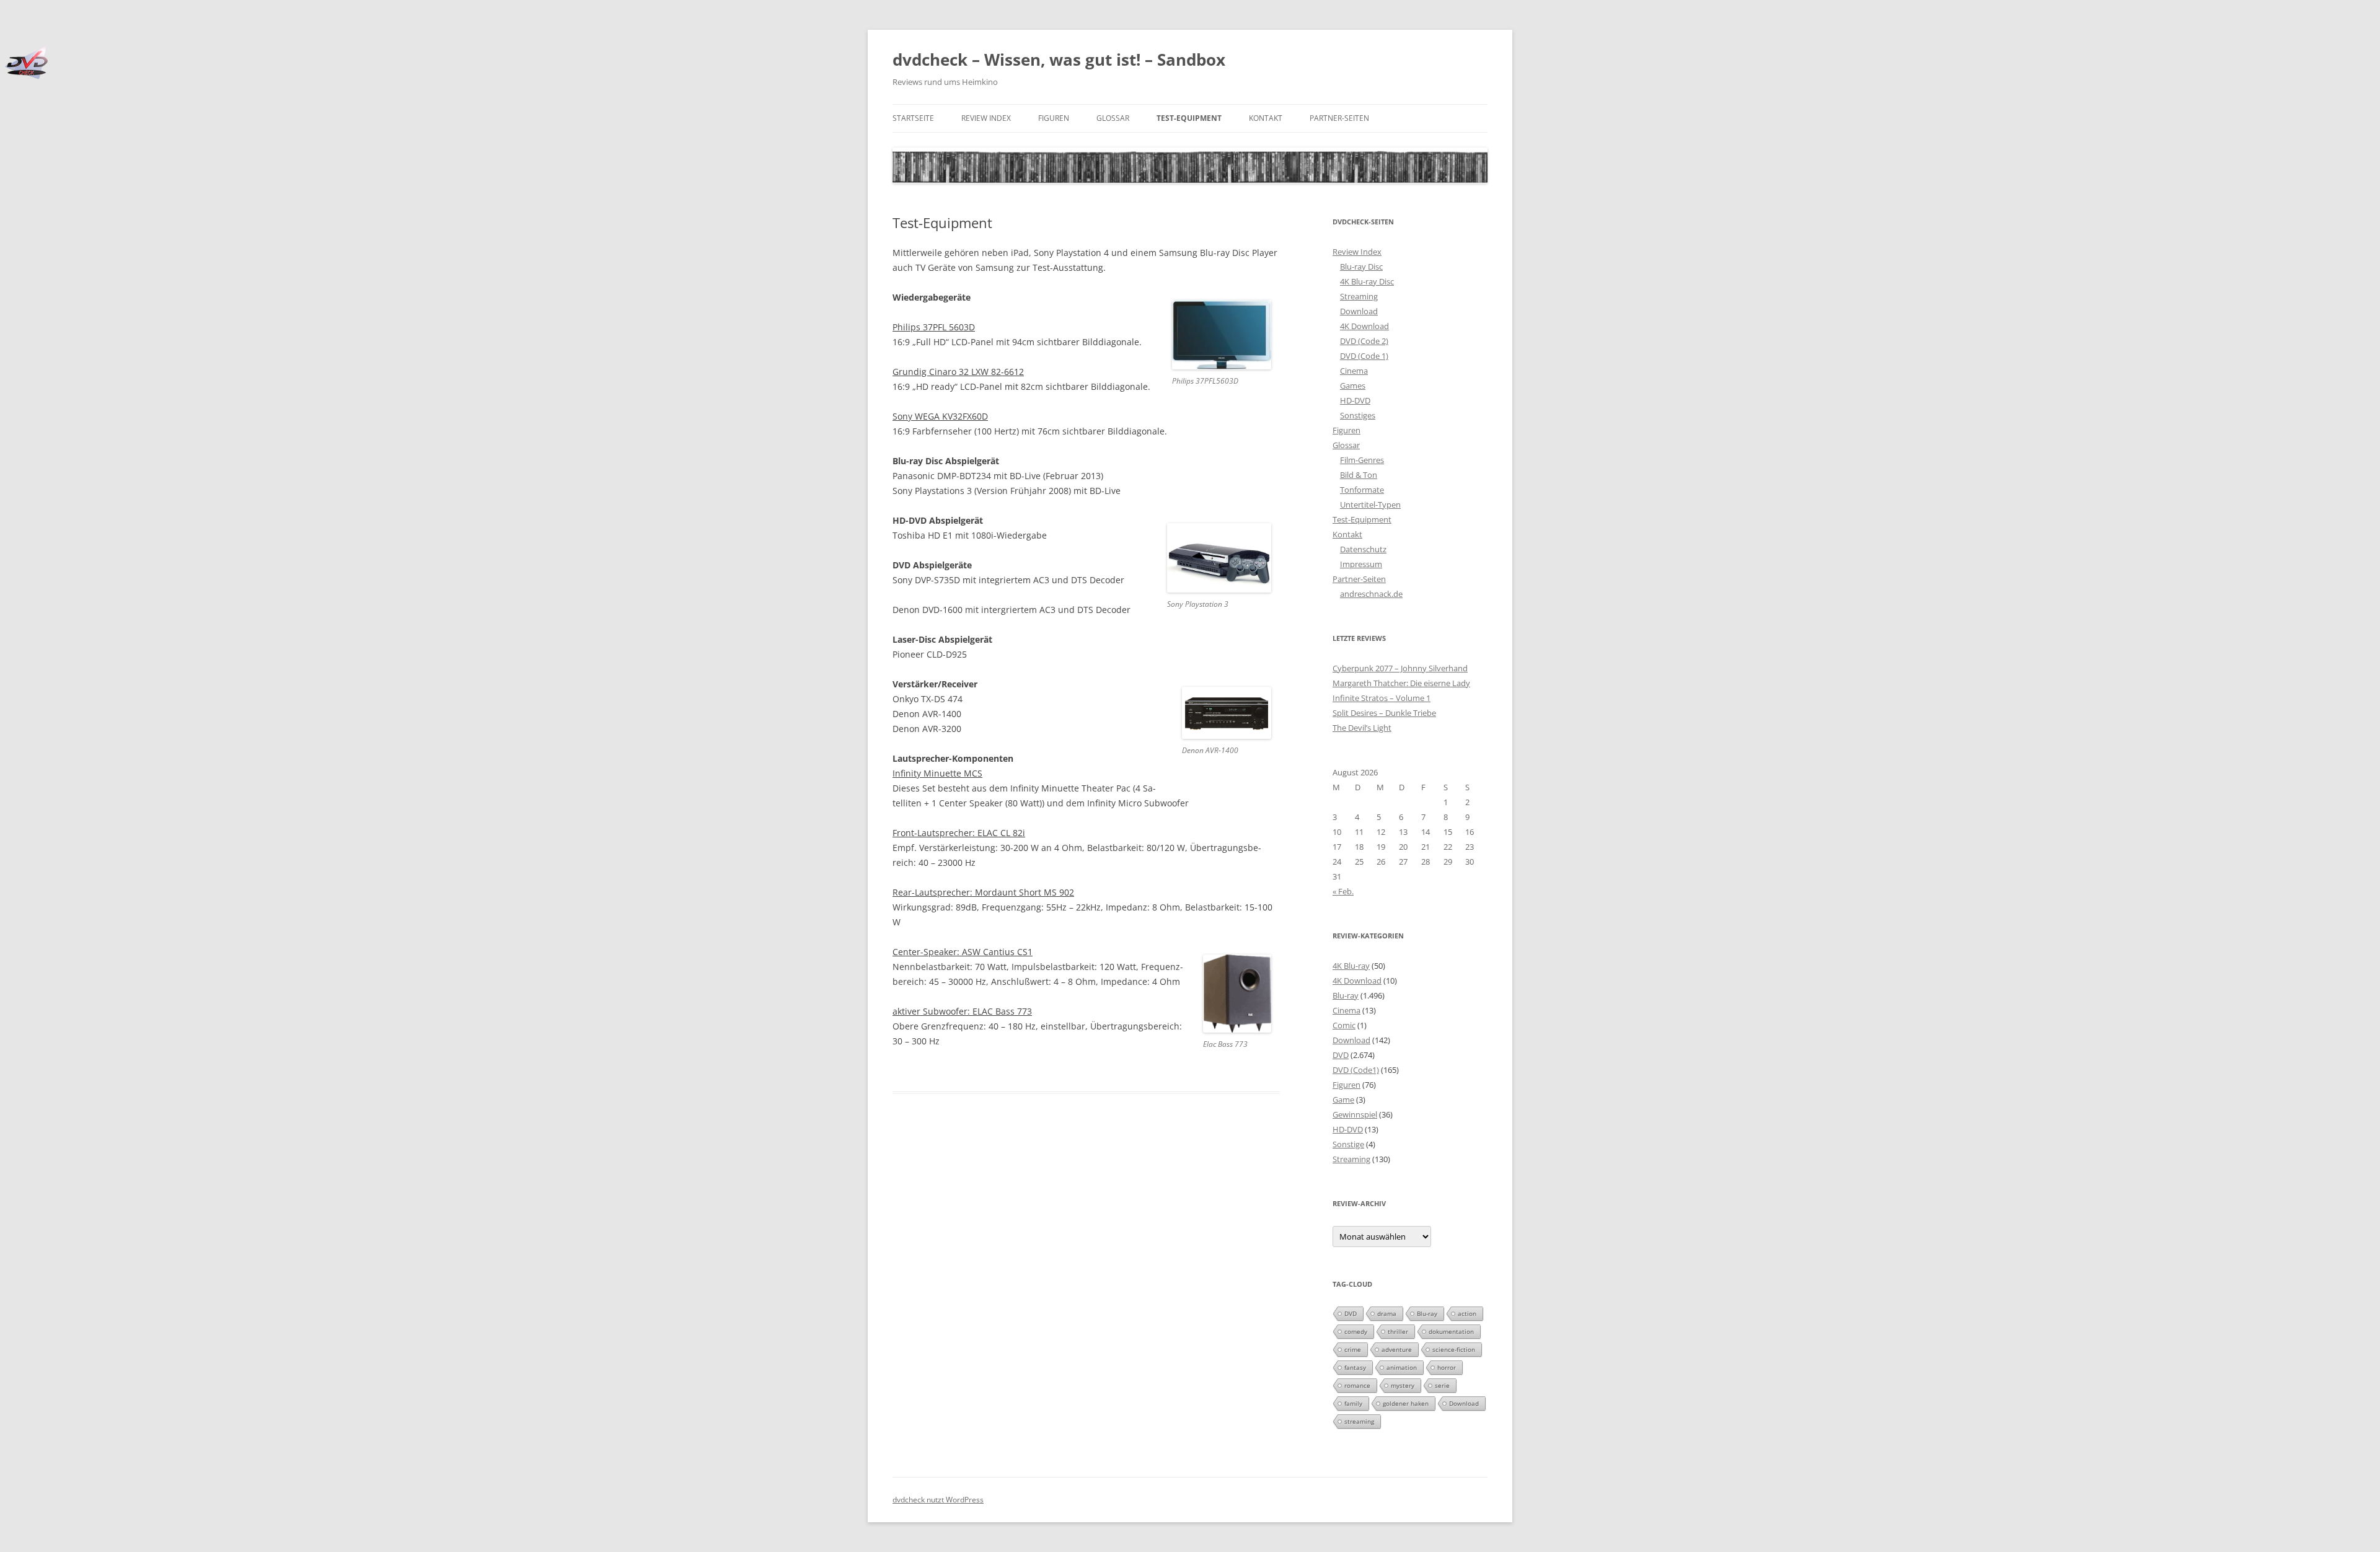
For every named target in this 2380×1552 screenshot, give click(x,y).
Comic (1344, 1025)
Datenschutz (1363, 549)
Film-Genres (1362, 460)
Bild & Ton (1359, 475)
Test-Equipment (1189, 118)
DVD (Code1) (1356, 1070)
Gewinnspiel (1355, 1114)
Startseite (913, 118)
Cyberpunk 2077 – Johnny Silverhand (1400, 668)
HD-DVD (1355, 400)
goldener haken (1406, 1403)
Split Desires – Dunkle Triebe (1384, 713)
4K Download (1364, 326)
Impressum (1361, 564)
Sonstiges (1358, 415)
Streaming (1359, 296)
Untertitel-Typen (1370, 505)
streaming (1359, 1421)
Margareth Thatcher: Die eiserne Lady (1401, 683)
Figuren (1054, 118)
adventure (1397, 1349)
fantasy (1355, 1367)
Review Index (986, 118)
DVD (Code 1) (1364, 356)
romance (1357, 1385)
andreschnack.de (1371, 594)
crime (1353, 1349)
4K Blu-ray (1351, 966)
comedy (1356, 1331)
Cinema (1354, 371)
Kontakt (1266, 118)
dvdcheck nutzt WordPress (938, 1500)
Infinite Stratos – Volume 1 (1382, 698)
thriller (1398, 1331)
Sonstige (1348, 1144)
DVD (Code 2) (1364, 341)
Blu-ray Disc (1361, 267)
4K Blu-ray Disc (1367, 281)
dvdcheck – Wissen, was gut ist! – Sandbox (1059, 60)
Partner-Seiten (1339, 118)
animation (1402, 1367)
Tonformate (1362, 490)
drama (1387, 1313)
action (1467, 1313)
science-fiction (1454, 1349)
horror (1447, 1367)
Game (1343, 1100)
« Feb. (1343, 891)
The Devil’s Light (1362, 728)
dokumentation (1451, 1331)
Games (1353, 386)
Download (1359, 311)
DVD (1341, 1055)
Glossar (1113, 118)
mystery (1403, 1385)
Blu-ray (1346, 995)
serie (1442, 1385)
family (1353, 1403)
